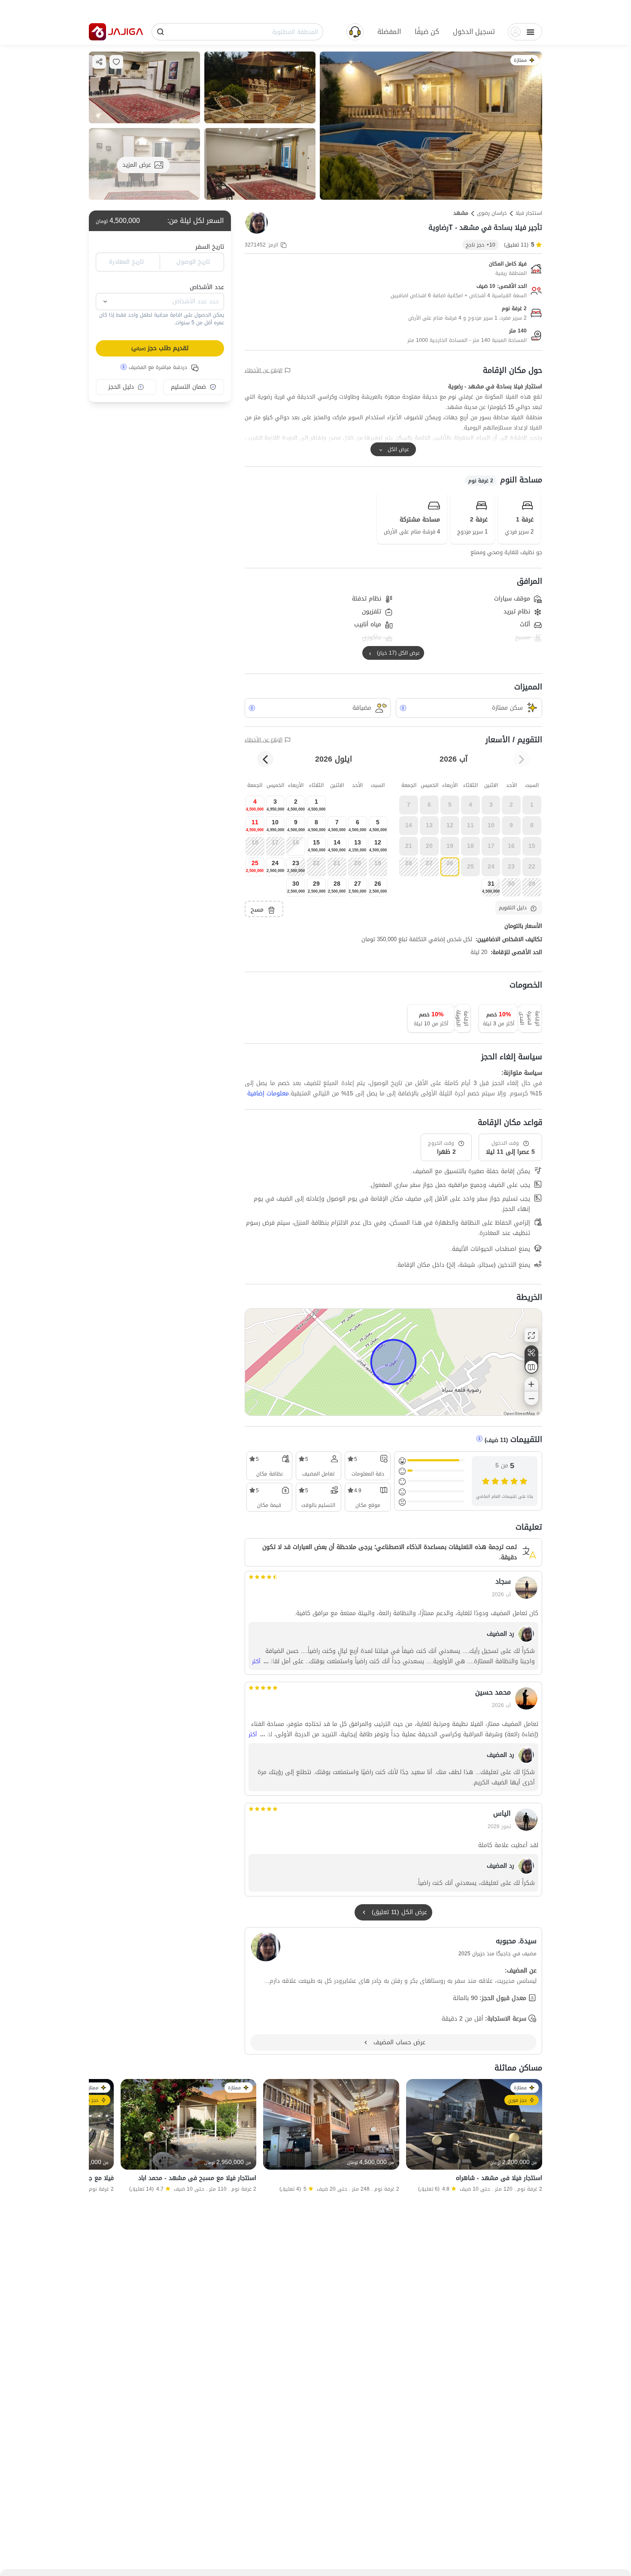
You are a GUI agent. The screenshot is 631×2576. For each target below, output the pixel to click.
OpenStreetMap (519, 1413)
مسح (257, 910)
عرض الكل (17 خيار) (398, 653)
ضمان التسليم (188, 387)
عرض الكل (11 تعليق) (399, 1912)
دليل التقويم (513, 908)
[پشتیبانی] (355, 31)
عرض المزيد (137, 165)
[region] (393, 1362)
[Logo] (97, 32)
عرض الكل (398, 449)
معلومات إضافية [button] (268, 1094)
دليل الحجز (121, 387)
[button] (474, 32)
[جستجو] (161, 32)
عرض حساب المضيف (399, 2042)
